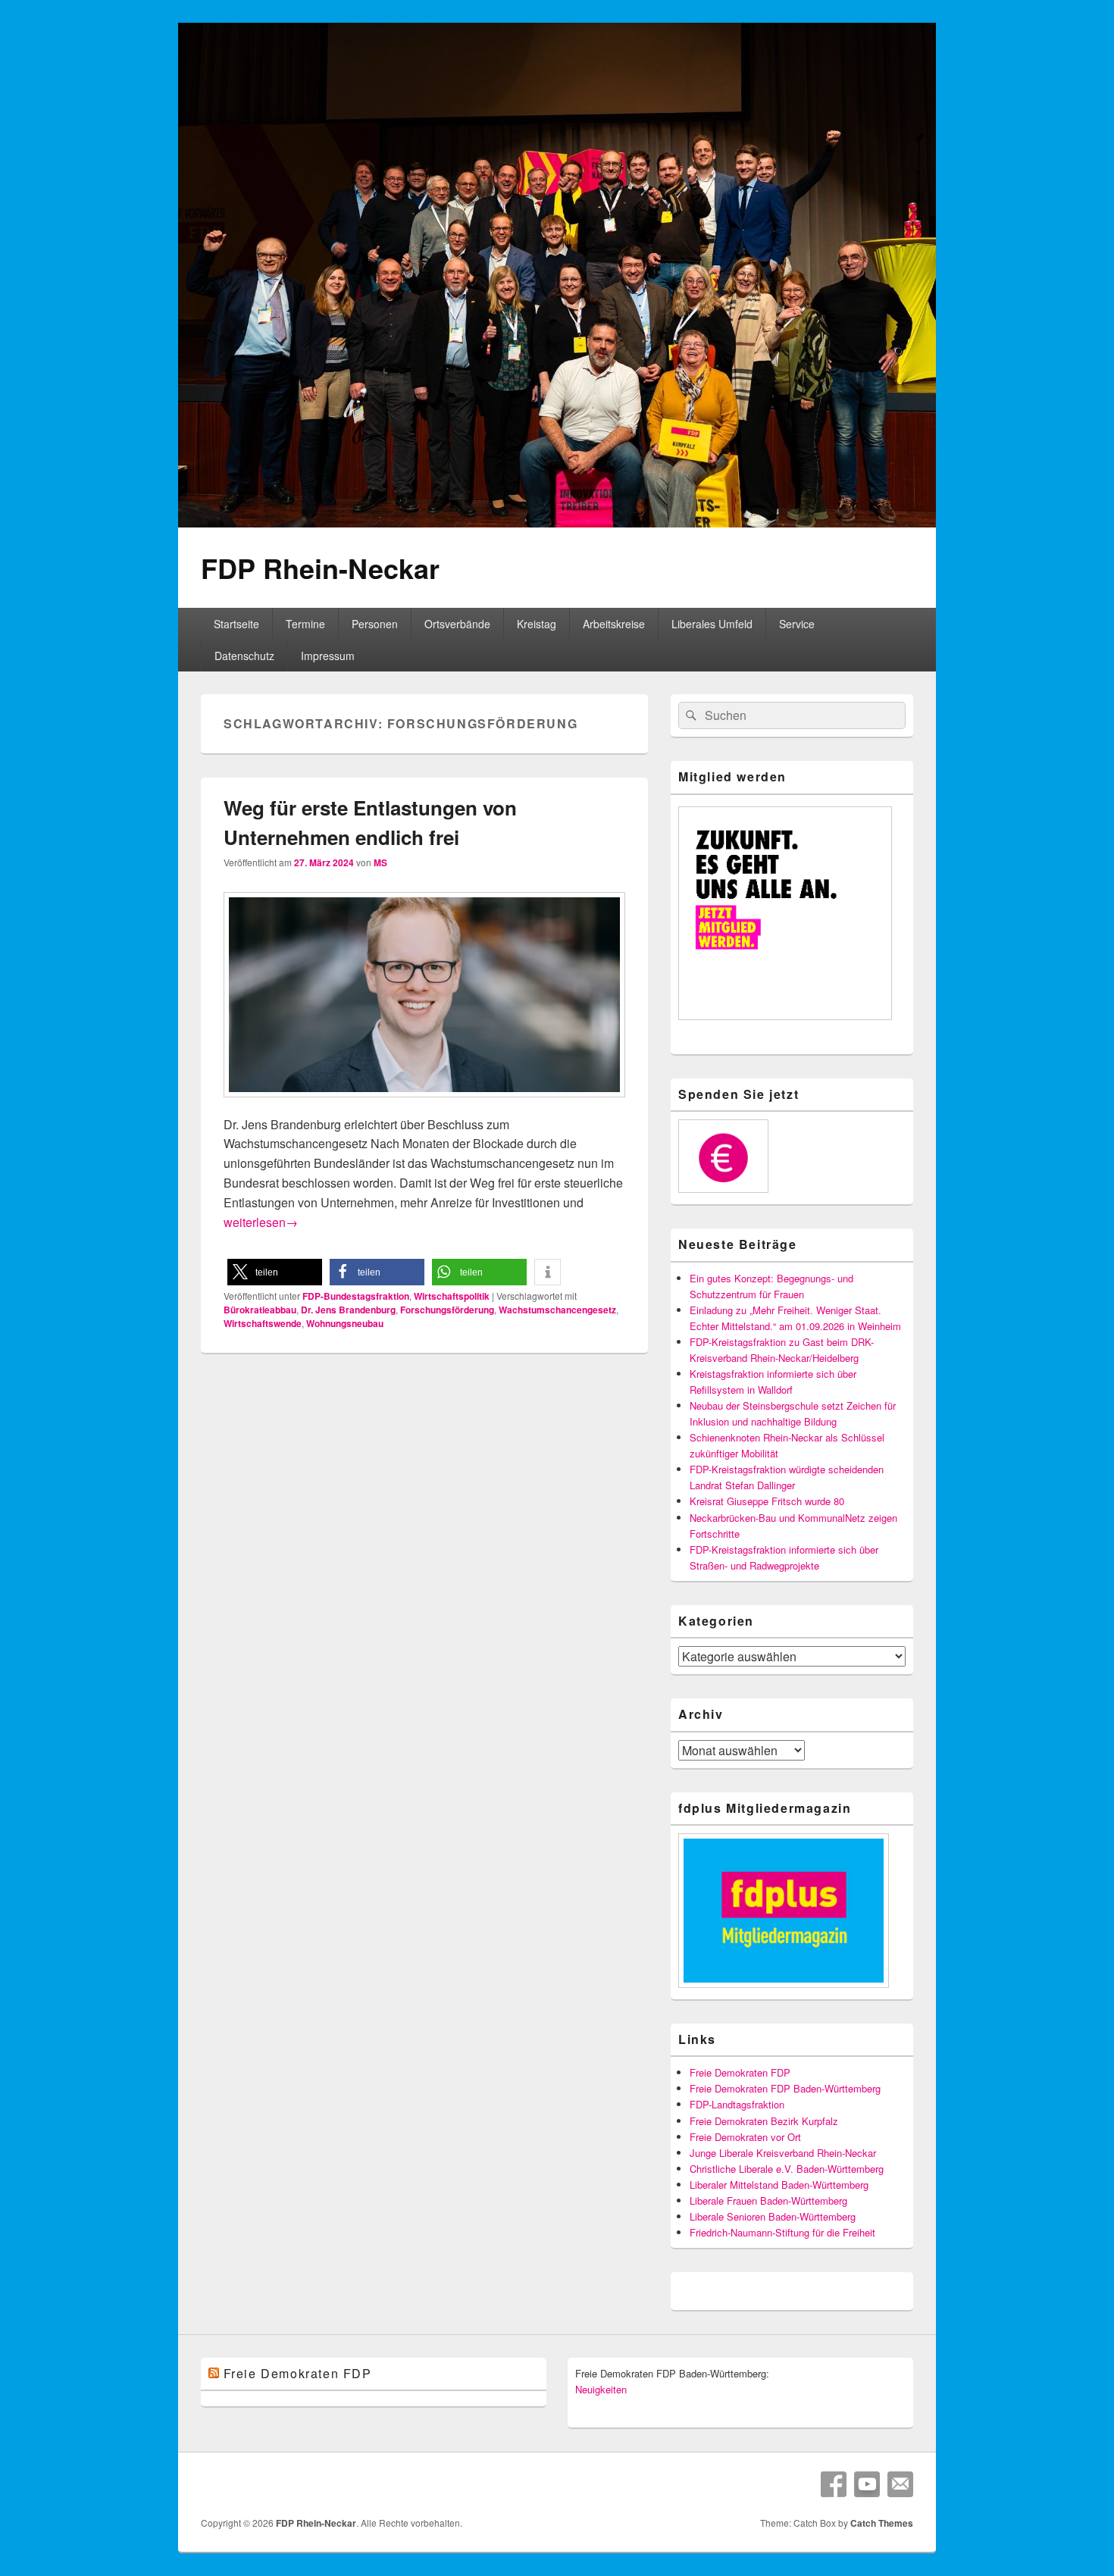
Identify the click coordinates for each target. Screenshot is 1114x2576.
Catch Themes (882, 2523)
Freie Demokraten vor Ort (745, 2137)
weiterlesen (261, 1222)
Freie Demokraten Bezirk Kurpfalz (764, 2121)
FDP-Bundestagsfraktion (356, 1296)
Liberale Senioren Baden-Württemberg (773, 2216)
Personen (375, 624)
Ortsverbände (457, 624)
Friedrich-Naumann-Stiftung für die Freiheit (782, 2232)
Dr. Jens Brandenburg (348, 1310)
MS (380, 862)
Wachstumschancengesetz (557, 1310)
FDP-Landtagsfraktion (737, 2104)
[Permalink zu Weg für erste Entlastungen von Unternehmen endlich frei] (424, 1105)
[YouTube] (867, 2484)
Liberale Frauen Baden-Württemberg (768, 2200)
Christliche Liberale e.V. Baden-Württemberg (787, 2169)
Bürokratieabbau (260, 1310)
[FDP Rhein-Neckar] (557, 523)
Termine (305, 624)
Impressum (328, 656)
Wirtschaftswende (263, 1323)
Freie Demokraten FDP (740, 2072)
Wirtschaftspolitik (452, 1296)
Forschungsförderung (447, 1310)
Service (797, 624)
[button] (275, 1272)
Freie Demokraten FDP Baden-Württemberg (785, 2088)
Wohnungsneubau (345, 1323)
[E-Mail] (900, 2484)
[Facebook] (834, 2484)
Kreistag (537, 624)
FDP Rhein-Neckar (320, 568)
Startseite (236, 624)
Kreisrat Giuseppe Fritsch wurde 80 (767, 1501)
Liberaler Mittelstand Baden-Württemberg (779, 2185)
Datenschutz (244, 656)
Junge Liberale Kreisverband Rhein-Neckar (783, 2153)
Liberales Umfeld (712, 624)
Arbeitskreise (614, 624)
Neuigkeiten (601, 2389)
